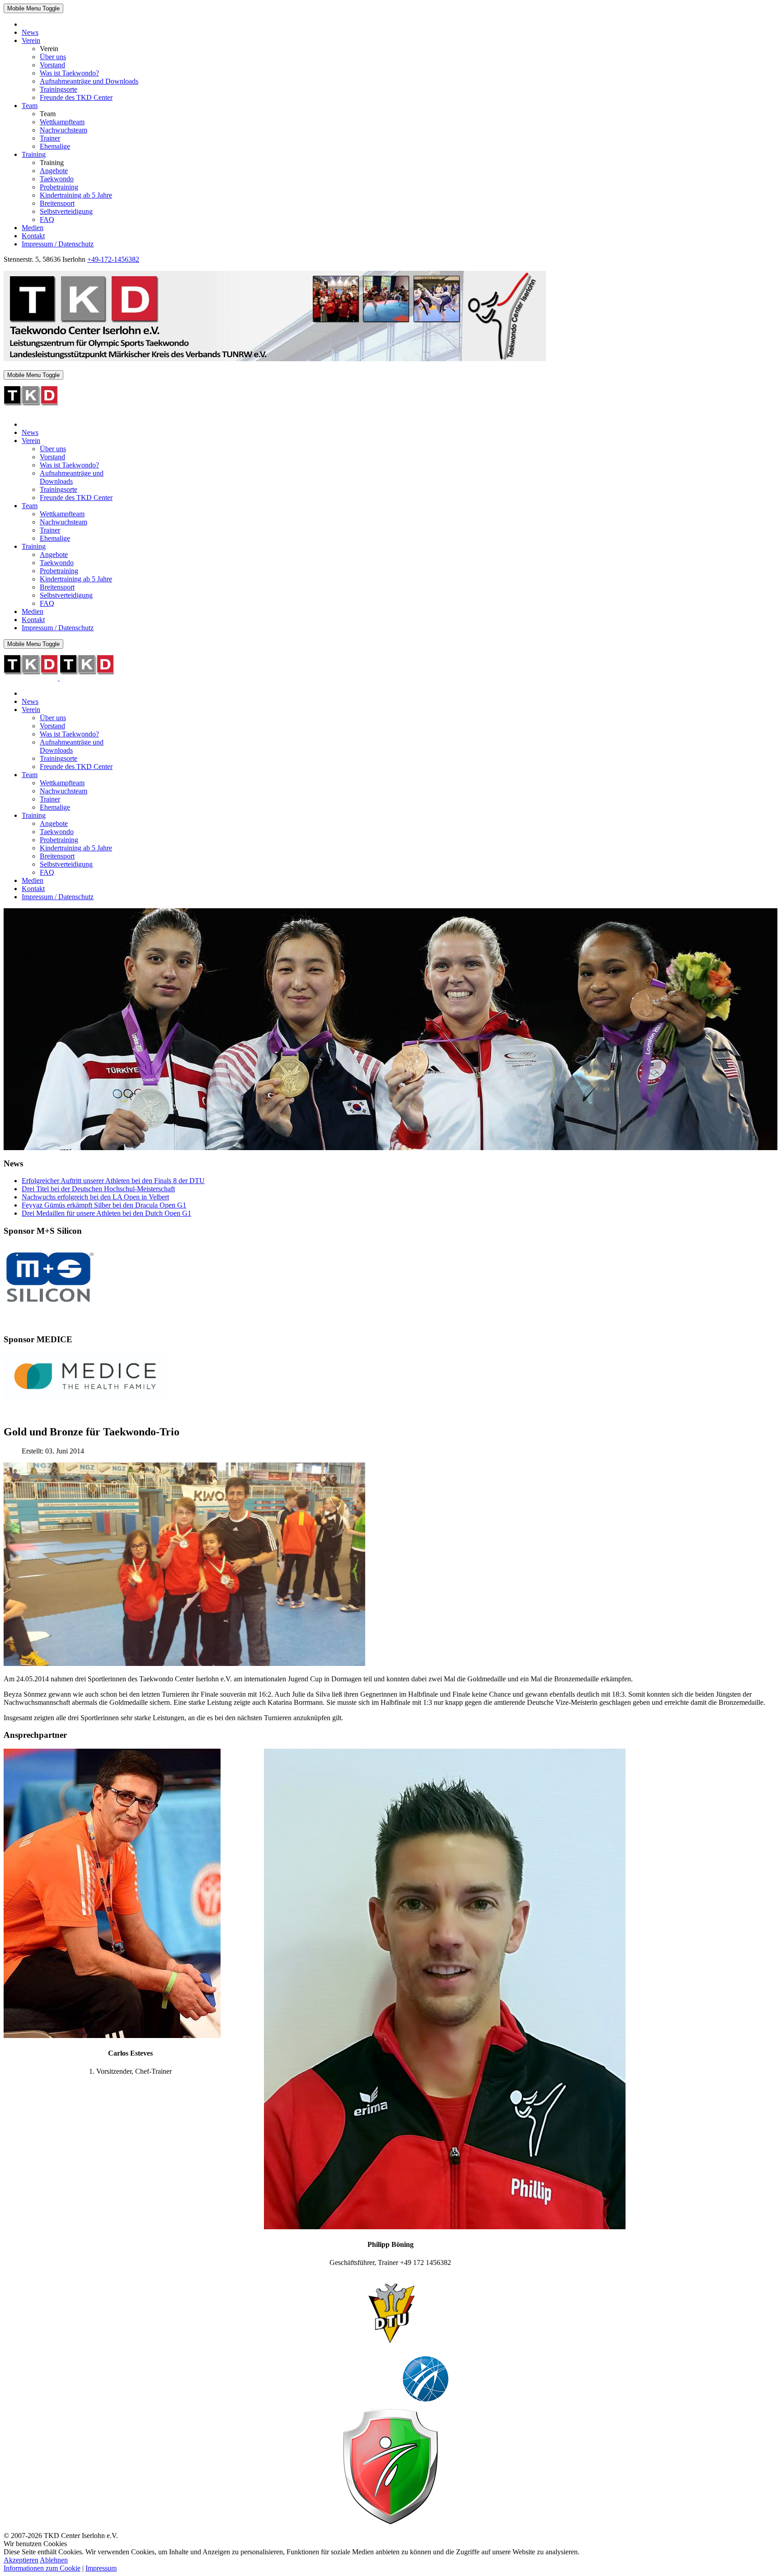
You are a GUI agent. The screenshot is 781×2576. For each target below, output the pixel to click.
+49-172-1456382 (113, 259)
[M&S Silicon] (49, 1306)
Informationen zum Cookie (42, 2568)
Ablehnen (54, 2560)
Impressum (101, 2568)
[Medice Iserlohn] (85, 1397)
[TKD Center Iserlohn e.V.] (275, 359)
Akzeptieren (21, 2560)
